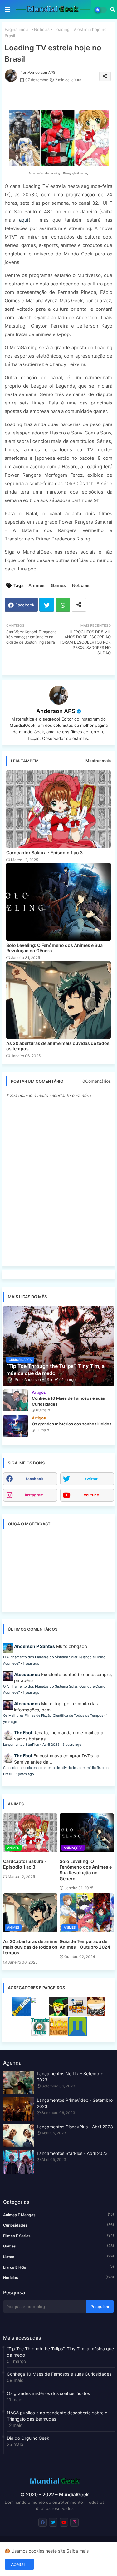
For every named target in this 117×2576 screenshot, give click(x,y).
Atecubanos (27, 1674)
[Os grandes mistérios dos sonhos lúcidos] (16, 1426)
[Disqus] (58, 1182)
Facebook (25, 605)
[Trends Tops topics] (40, 2034)
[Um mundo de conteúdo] (59, 2014)
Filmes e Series (58, 2236)
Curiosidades (58, 2225)
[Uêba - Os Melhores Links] (59, 2034)
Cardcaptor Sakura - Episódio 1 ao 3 (44, 853)
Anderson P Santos (34, 1646)
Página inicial (17, 29)
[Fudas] (96, 2014)
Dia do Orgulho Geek (28, 2438)
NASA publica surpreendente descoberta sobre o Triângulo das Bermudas (57, 2416)
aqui (24, 220)
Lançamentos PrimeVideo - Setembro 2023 (75, 2103)
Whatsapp (63, 605)
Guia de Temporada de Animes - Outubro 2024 (85, 1944)
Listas (58, 2257)
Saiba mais (78, 2551)
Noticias (42, 29)
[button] (113, 9)
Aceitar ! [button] (19, 2564)
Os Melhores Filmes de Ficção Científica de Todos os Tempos (53, 1715)
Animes (37, 585)
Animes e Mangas (58, 2215)
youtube (91, 1495)
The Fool (23, 1732)
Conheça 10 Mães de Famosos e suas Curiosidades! (60, 2374)
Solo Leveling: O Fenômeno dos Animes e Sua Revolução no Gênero (54, 948)
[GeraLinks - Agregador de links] (21, 2014)
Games (58, 585)
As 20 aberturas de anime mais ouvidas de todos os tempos (58, 1046)
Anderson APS (56, 711)
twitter (91, 1479)
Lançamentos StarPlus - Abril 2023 (31, 1745)
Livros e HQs (58, 2267)
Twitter (47, 605)
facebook (34, 1479)
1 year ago (31, 1663)
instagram (34, 1495)
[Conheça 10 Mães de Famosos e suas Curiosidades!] (16, 1400)
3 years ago (72, 1745)
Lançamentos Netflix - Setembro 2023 (70, 2077)
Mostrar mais (98, 761)
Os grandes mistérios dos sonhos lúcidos (48, 2393)
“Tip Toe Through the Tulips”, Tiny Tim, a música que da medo (60, 2352)
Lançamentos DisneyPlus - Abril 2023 (75, 2127)
